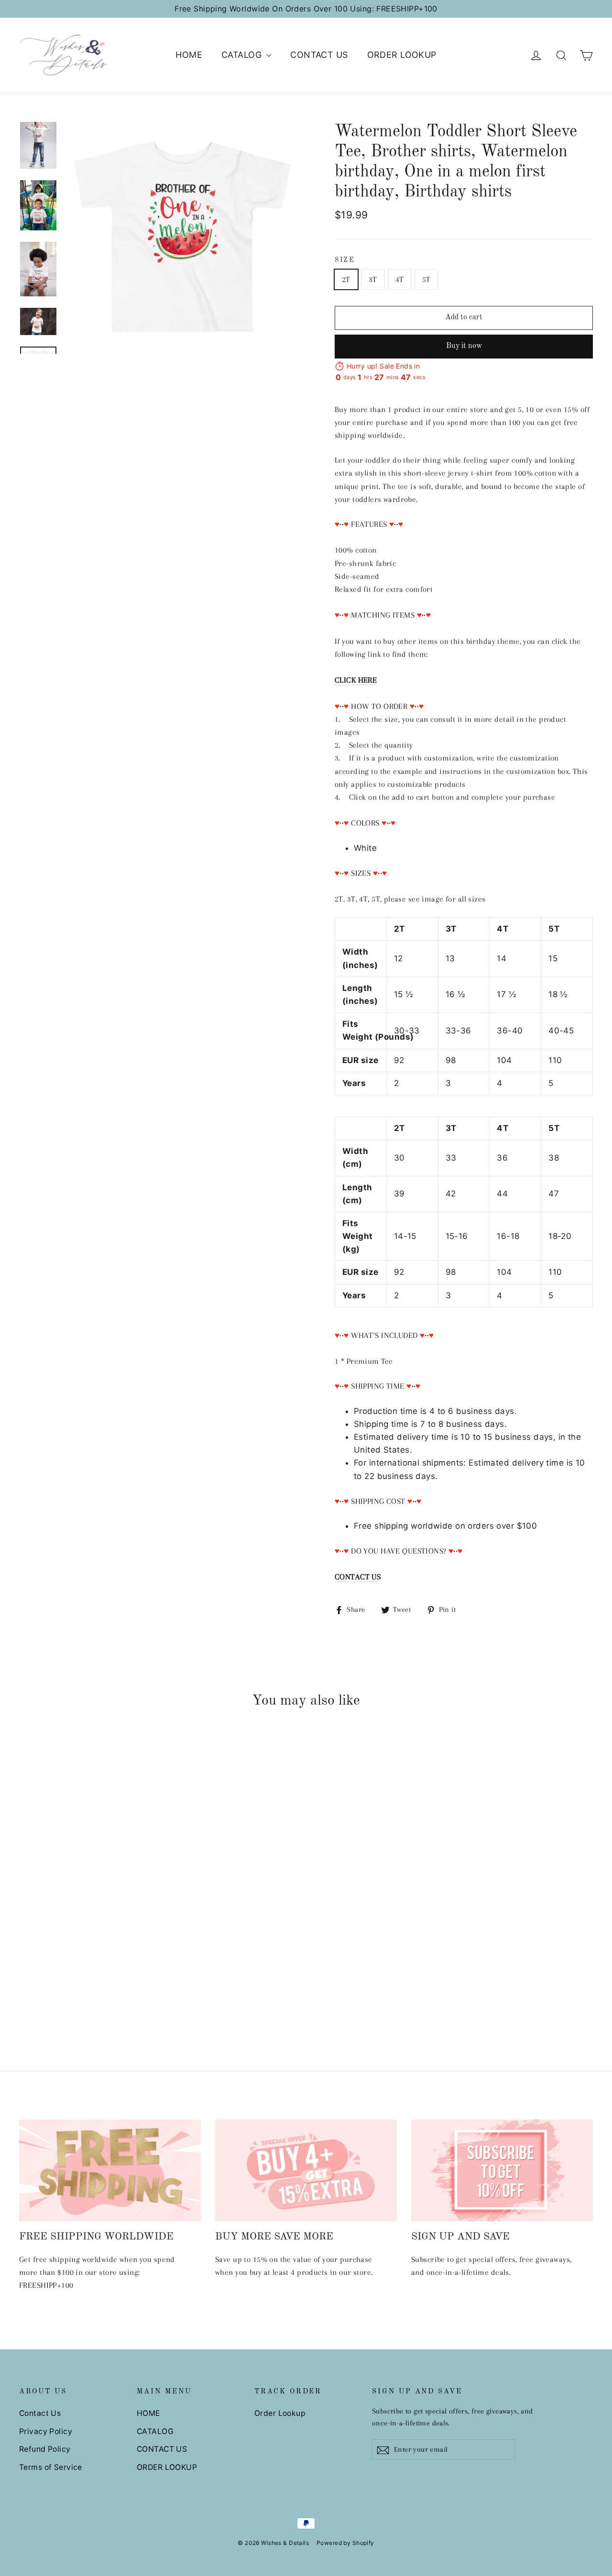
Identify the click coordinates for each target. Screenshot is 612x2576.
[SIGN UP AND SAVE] (502, 2171)
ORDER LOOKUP (402, 55)
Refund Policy (45, 2449)
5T (426, 279)
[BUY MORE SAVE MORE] (306, 2171)
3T (373, 279)
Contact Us (40, 2413)
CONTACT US (319, 55)
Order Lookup (280, 2413)
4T (400, 279)
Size (345, 260)
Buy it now (464, 346)
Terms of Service (51, 2467)
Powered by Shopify (345, 2543)
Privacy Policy (46, 2431)
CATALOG (243, 55)
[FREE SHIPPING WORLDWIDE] (110, 2171)
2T (346, 279)
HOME (189, 55)
